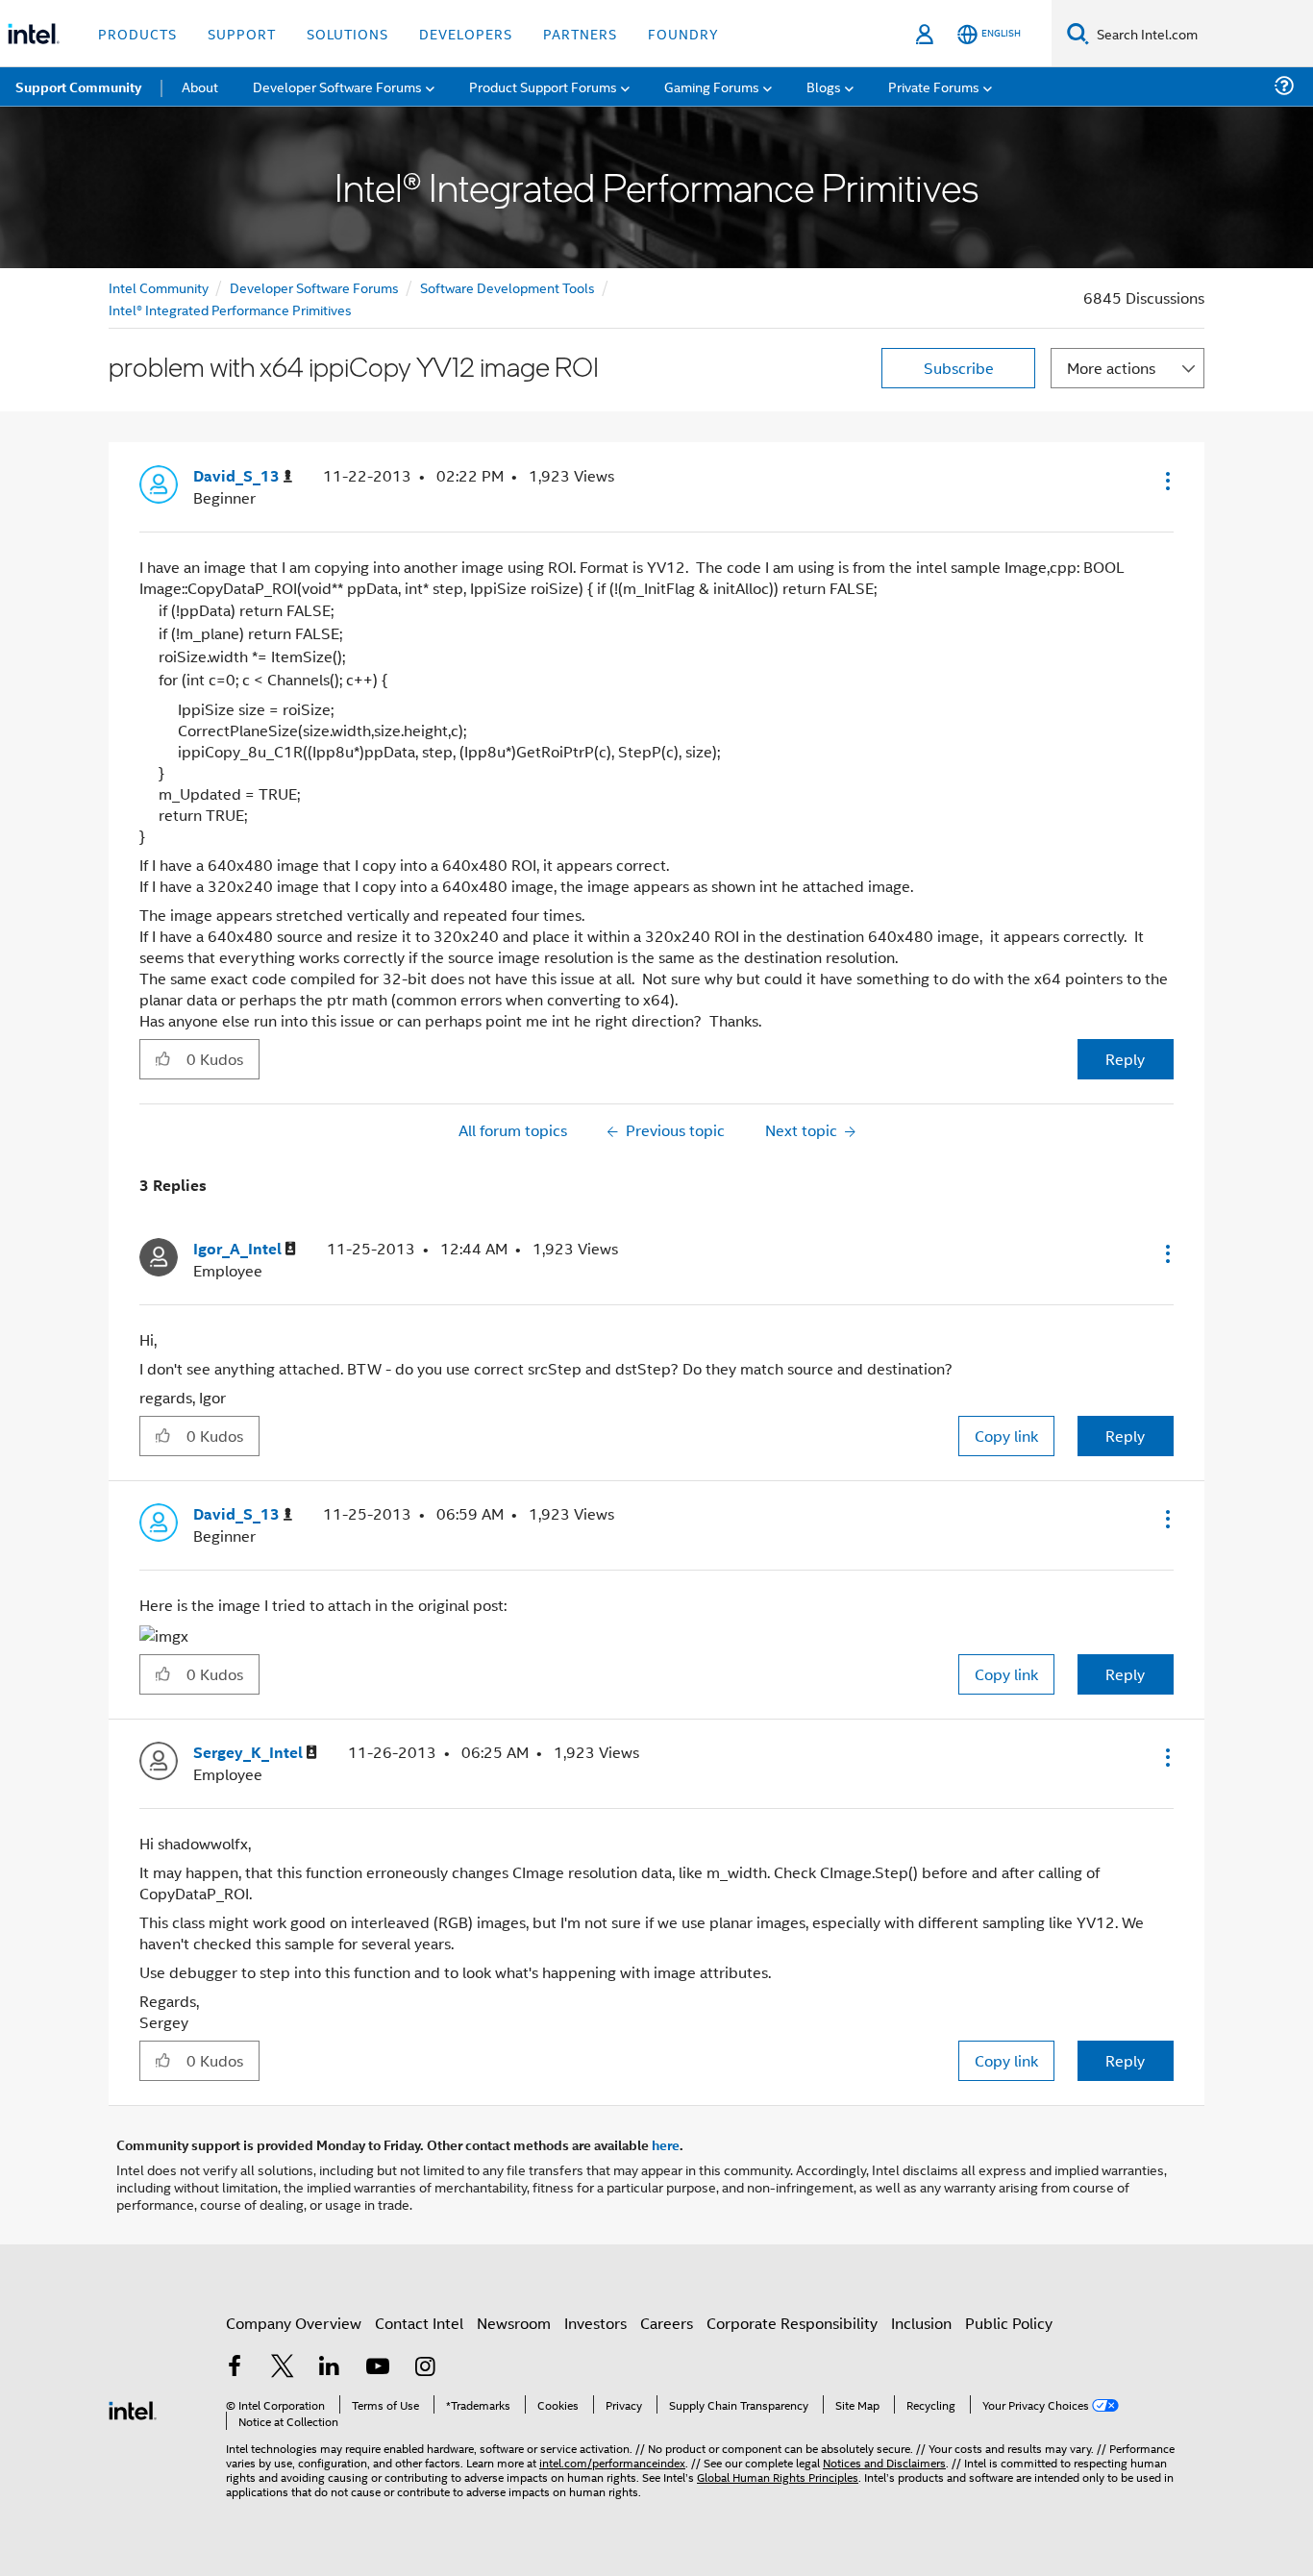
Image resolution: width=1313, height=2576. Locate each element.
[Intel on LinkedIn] (330, 2368)
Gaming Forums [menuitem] (712, 86)
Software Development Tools (508, 287)
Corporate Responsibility (792, 2323)
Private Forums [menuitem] (934, 86)
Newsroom (514, 2323)
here (666, 2144)
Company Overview (294, 2323)
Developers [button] (466, 33)
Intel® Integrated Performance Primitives (230, 309)
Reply (1125, 1059)
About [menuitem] (200, 86)
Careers (667, 2323)
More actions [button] (1111, 368)
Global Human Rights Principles (778, 2477)
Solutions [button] (347, 33)
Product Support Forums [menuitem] (543, 86)
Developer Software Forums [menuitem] (337, 86)
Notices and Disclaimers (884, 2462)
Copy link (1006, 1436)
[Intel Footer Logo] (133, 2408)
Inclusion (921, 2323)
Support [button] (242, 33)
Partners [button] (580, 33)
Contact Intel (419, 2323)
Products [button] (137, 33)
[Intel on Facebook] (235, 2368)
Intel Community (159, 287)
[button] (1166, 481)
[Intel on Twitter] (283, 2368)
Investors (595, 2323)
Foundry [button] (683, 33)
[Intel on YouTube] (378, 2368)
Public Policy (1009, 2323)
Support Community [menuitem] (78, 87)
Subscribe (959, 368)
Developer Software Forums (314, 287)
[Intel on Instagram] (425, 2368)
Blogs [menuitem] (824, 86)
